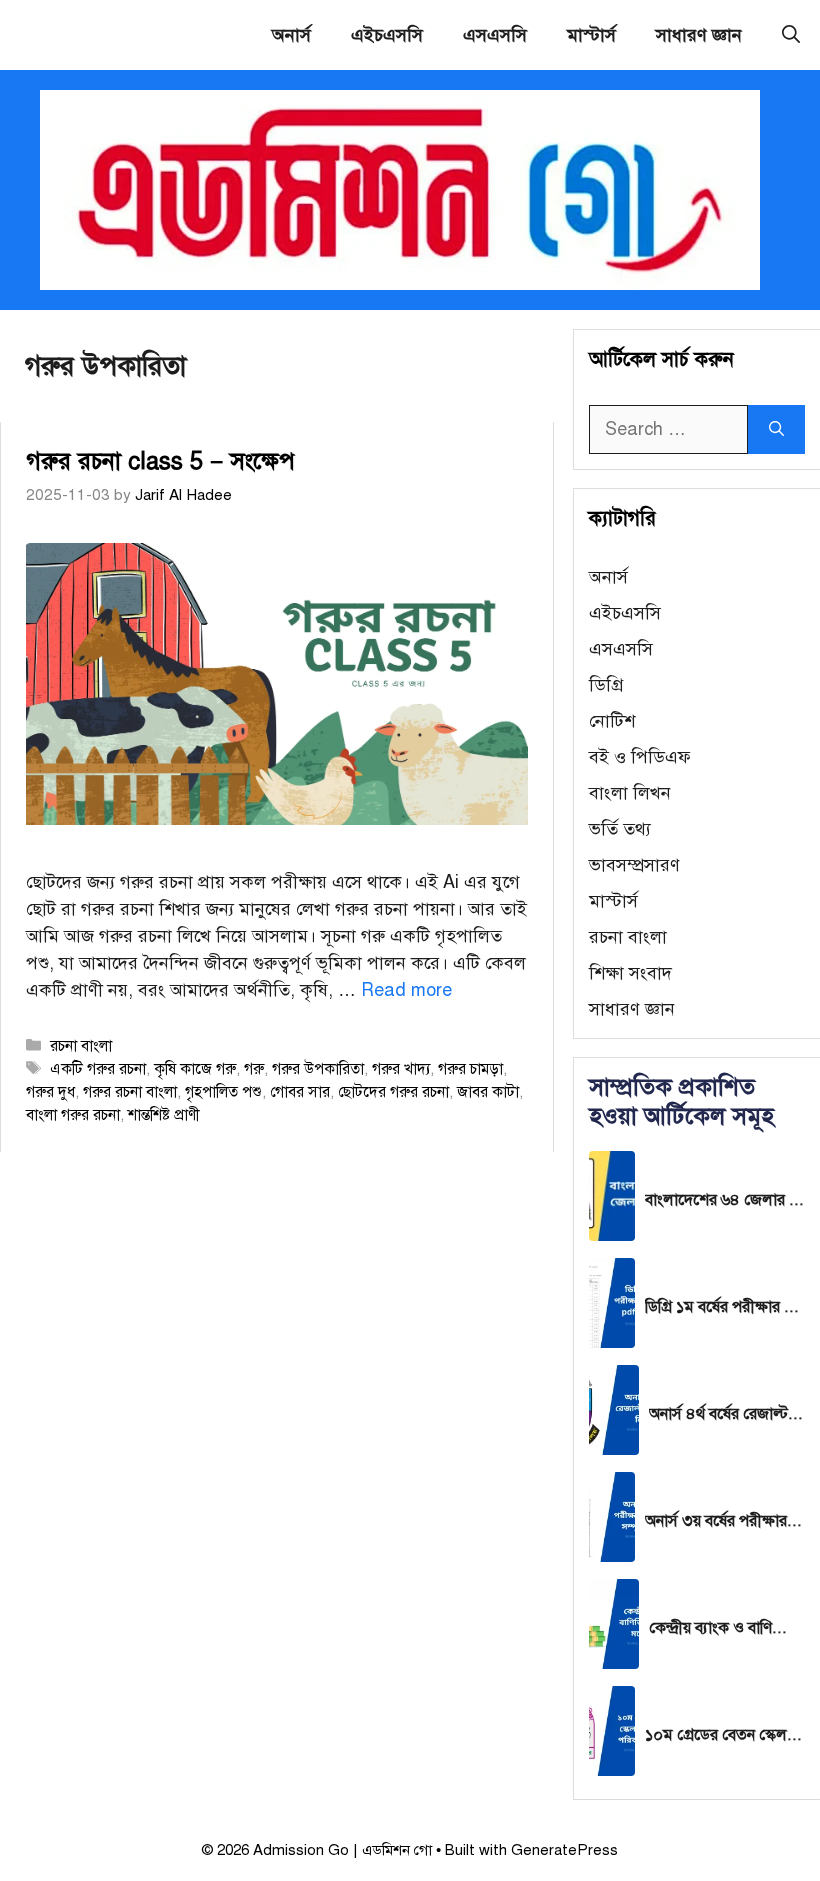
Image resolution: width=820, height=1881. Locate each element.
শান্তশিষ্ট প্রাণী (164, 1114)
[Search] (776, 429)
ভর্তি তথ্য (620, 829)
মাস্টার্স (591, 35)
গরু (254, 1068)
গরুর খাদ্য (401, 1068)
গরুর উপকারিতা (318, 1068)
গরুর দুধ (50, 1091)
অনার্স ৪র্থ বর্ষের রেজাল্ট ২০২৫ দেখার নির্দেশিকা (727, 1414)
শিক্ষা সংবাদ (630, 973)
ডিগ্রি (606, 685)
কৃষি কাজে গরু (195, 1068)
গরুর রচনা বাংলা (130, 1091)
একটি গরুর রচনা (98, 1068)
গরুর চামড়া (470, 1068)
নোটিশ (612, 721)
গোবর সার (300, 1091)
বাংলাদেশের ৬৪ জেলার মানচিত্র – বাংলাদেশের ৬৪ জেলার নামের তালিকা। (725, 1200)
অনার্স (291, 35)
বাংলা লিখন (630, 793)
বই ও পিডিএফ (640, 757)
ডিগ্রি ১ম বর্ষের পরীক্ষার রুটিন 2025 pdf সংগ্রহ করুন (725, 1307)
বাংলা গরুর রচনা (73, 1114)
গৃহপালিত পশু (223, 1091)
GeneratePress (564, 1850)
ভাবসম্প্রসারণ (634, 865)
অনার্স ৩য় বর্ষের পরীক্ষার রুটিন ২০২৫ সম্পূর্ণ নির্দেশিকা (725, 1521)
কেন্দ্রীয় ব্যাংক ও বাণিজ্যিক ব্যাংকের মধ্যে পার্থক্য (727, 1628)
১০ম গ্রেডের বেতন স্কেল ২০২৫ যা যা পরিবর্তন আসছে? (725, 1735)
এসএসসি (495, 35)
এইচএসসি (387, 35)
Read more (406, 990)
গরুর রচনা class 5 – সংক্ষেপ (160, 461)
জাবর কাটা (488, 1091)
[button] (791, 35)
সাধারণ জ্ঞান (699, 35)
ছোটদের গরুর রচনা (393, 1091)
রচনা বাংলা (81, 1045)
